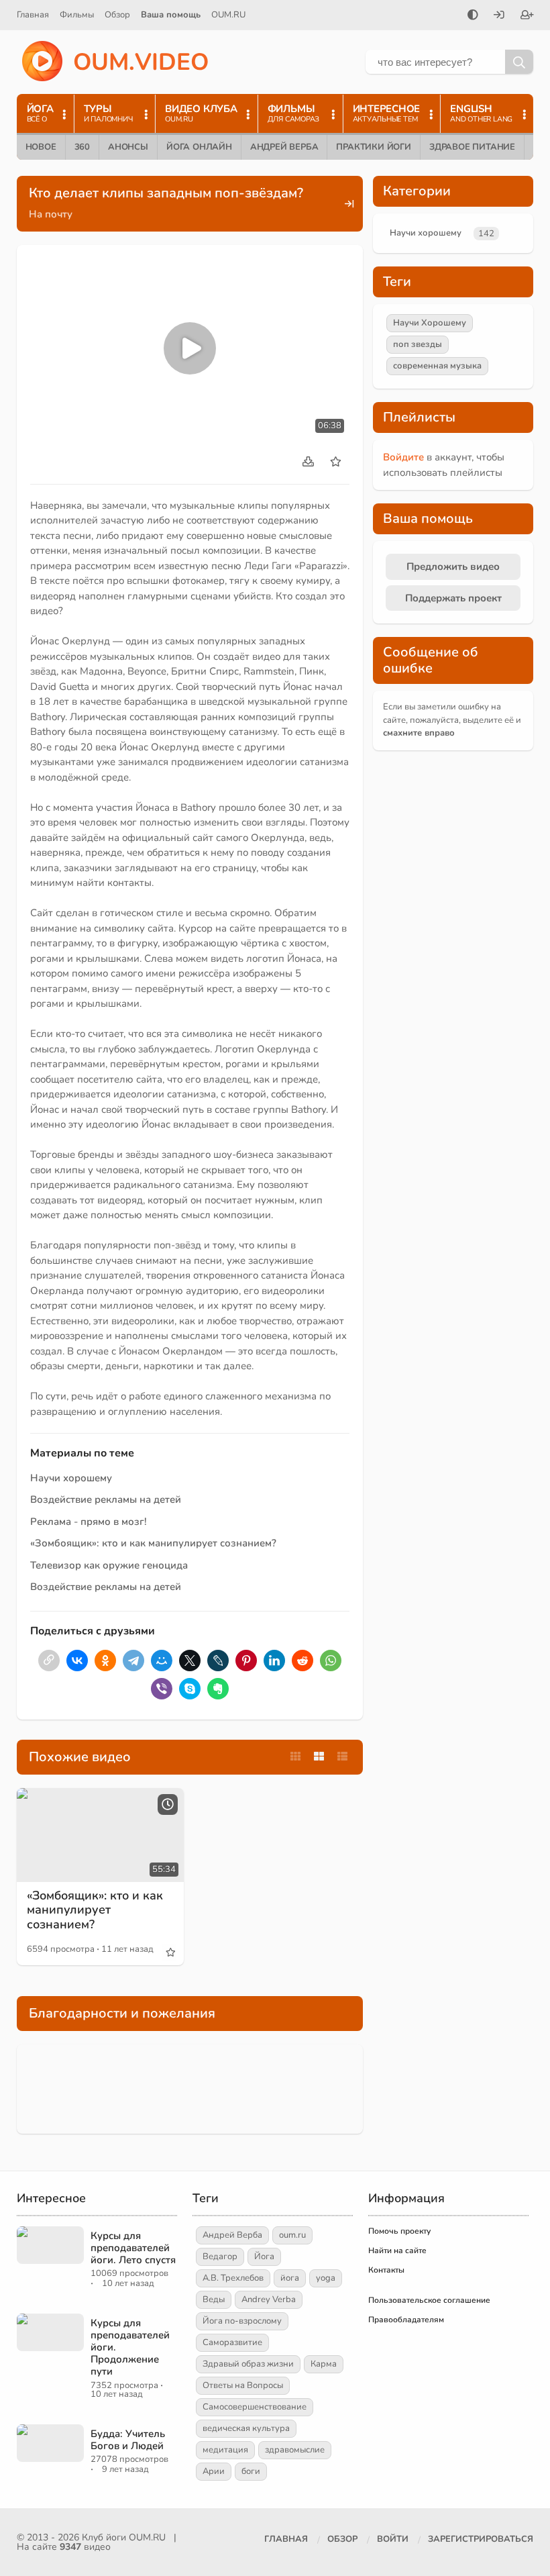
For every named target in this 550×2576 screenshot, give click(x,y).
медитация (225, 2450)
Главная (33, 15)
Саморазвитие (232, 2342)
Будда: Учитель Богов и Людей (128, 2440)
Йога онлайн (199, 147)
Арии (214, 2471)
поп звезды (418, 344)
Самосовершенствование (255, 2407)
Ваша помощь (171, 15)
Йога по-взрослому (242, 2321)
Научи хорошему (71, 1478)
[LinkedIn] (274, 1661)
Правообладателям (406, 2320)
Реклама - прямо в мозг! (89, 1522)
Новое (41, 147)
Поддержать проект (453, 598)
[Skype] (190, 1689)
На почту (51, 214)
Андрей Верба (284, 147)
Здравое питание (472, 147)
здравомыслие (295, 2450)
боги (251, 2471)
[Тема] (473, 16)
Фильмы (77, 15)
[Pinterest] (246, 1661)
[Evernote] (218, 1689)
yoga (326, 2278)
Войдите (403, 457)
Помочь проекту (399, 2231)
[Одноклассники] (105, 1661)
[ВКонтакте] (77, 1661)
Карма (324, 2364)
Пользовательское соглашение (429, 2300)
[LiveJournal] (218, 1661)
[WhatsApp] (331, 1661)
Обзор (117, 15)
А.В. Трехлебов (233, 2278)
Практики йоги (373, 147)
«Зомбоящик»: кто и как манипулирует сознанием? (153, 1543)
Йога (264, 2257)
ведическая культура (246, 2428)
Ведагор (220, 2257)
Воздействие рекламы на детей (106, 1499)
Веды (214, 2299)
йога (290, 2278)
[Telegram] (133, 1661)
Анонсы (128, 147)
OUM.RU (228, 15)
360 (82, 147)
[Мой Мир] (162, 1661)
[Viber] (162, 1689)
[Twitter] (190, 1661)
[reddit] (302, 1661)
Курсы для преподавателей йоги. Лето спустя (133, 2248)
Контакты (386, 2270)
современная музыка (437, 366)
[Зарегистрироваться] (527, 16)
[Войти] (499, 16)
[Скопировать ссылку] (49, 1661)
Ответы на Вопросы (243, 2385)
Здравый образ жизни (248, 2364)
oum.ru (292, 2235)
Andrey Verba (269, 2299)
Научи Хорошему (430, 323)
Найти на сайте (397, 2250)
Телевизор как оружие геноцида (109, 1565)
